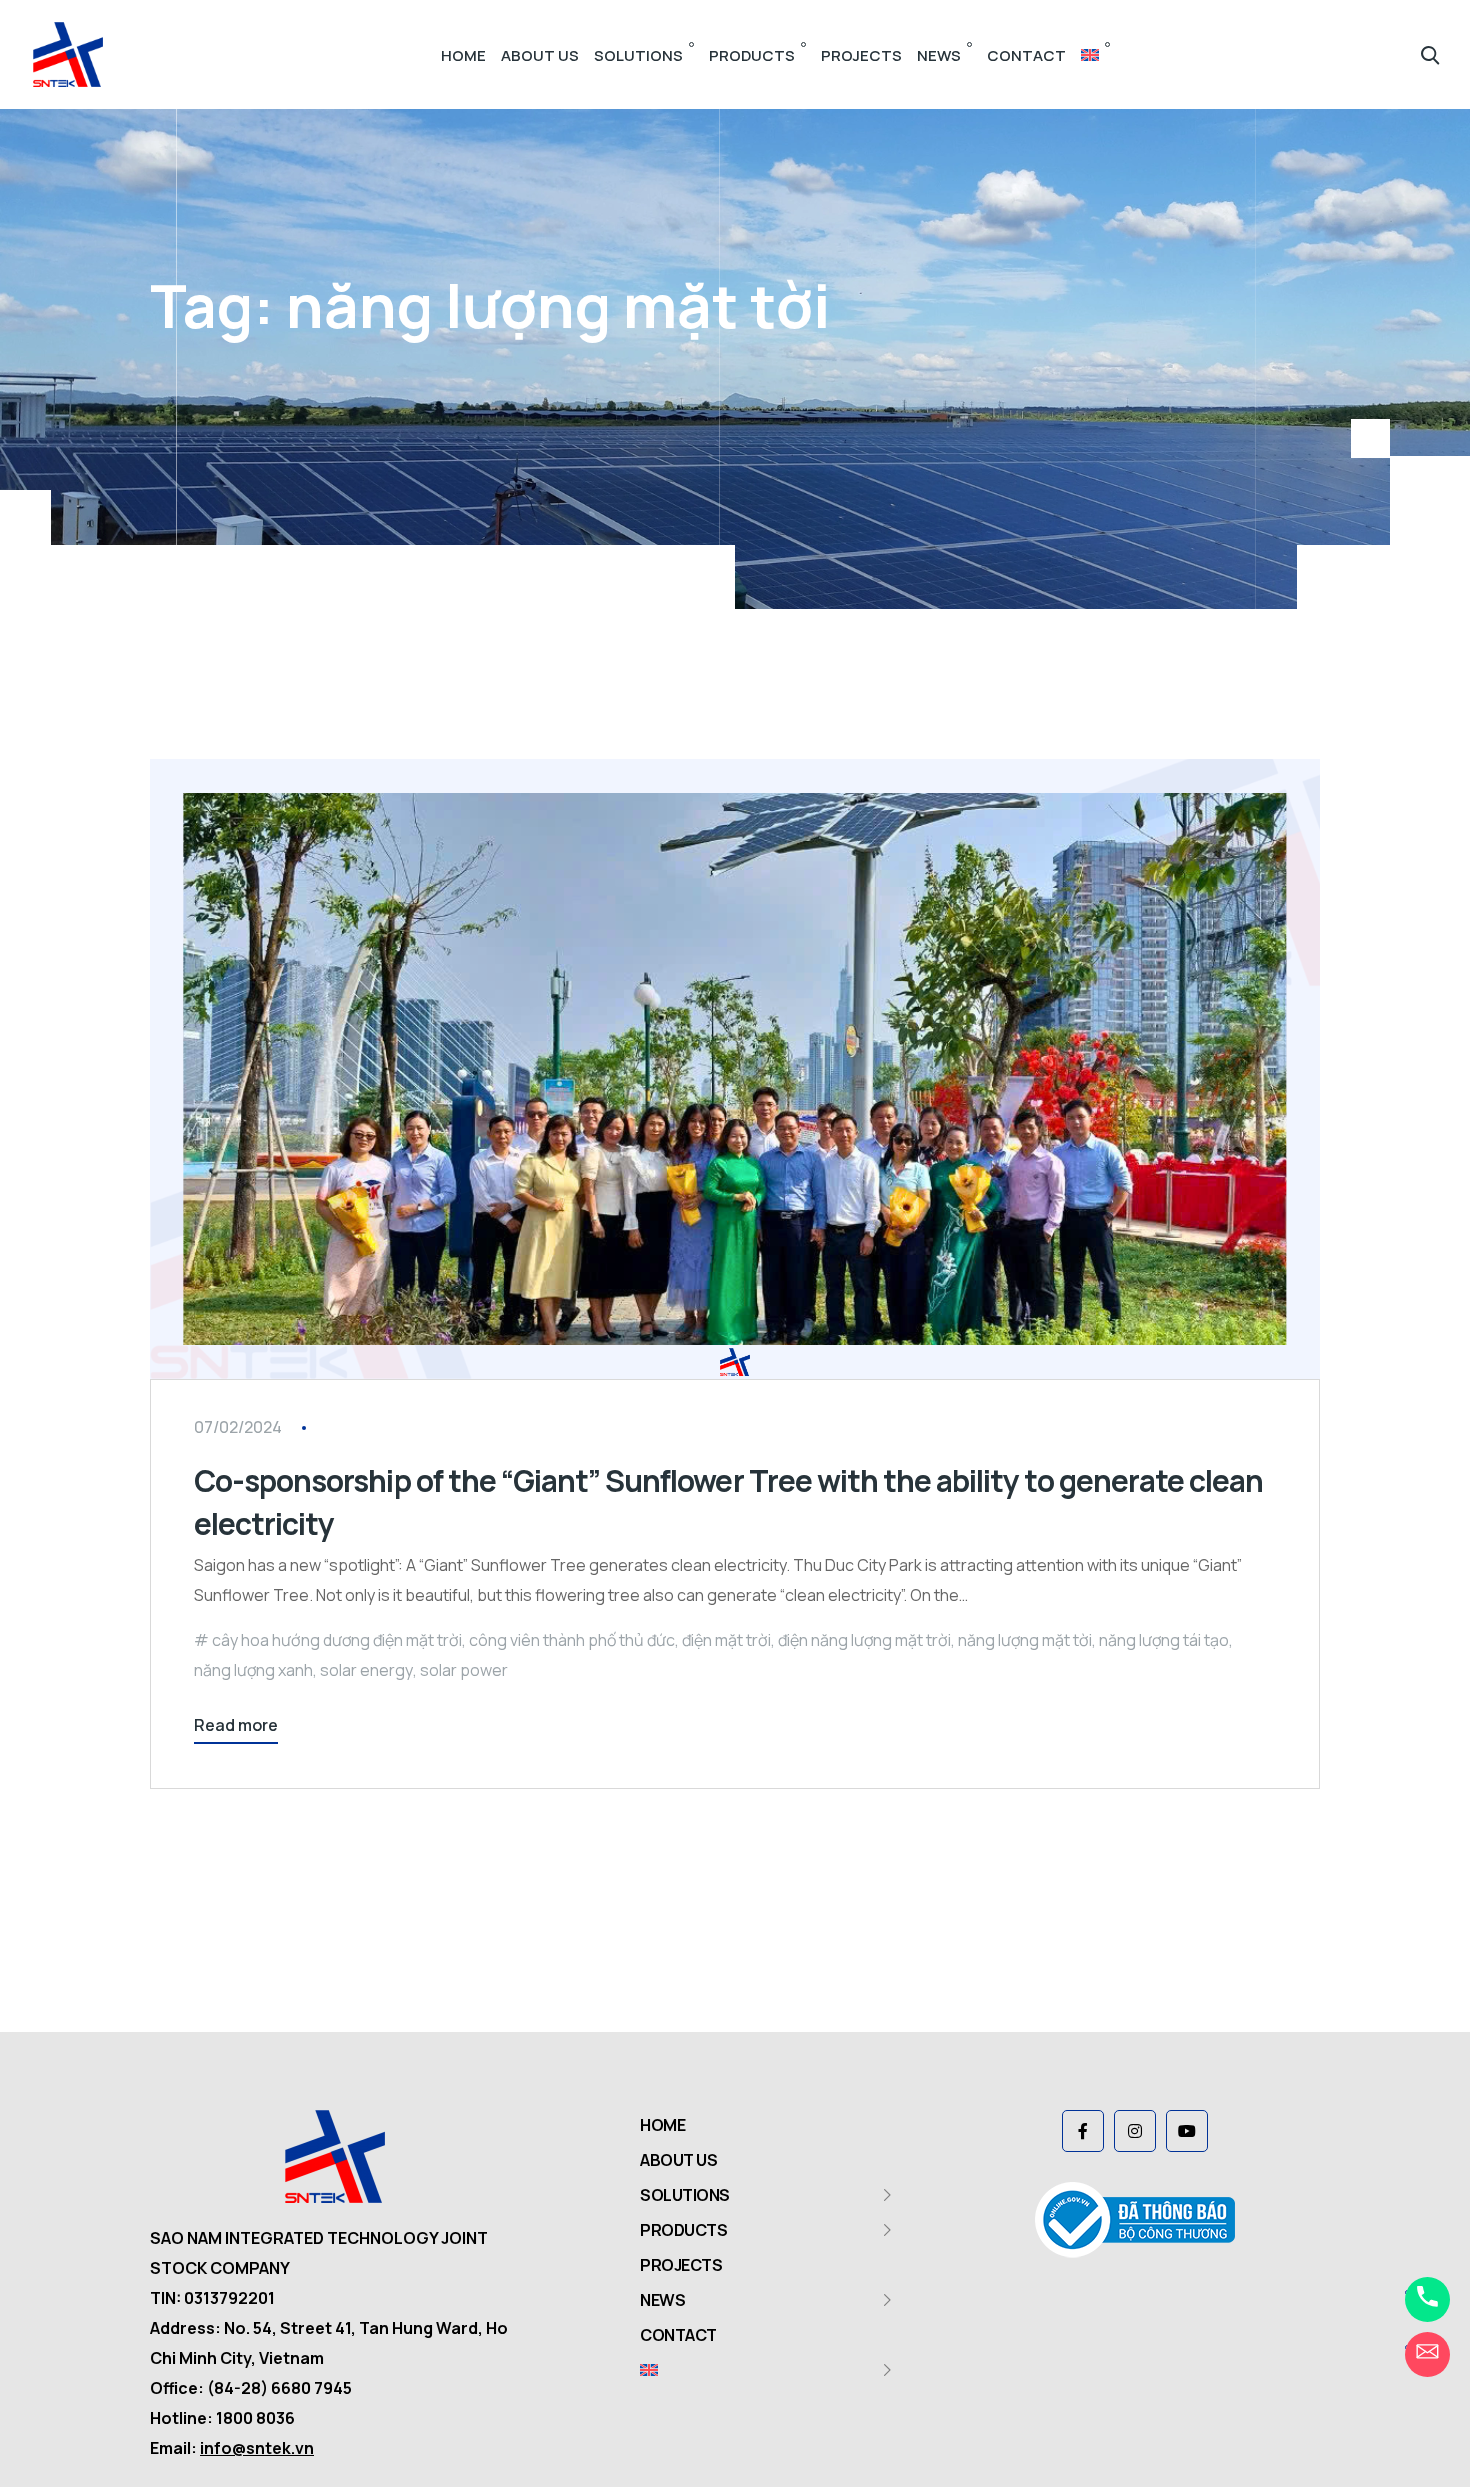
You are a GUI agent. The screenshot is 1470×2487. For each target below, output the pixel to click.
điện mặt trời (726, 1640)
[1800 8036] (1427, 2299)
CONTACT (1026, 55)
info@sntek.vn (257, 2448)
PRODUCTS (752, 55)
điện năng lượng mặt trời (864, 1640)
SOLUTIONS (638, 55)
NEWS (939, 55)
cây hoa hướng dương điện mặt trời (337, 1640)
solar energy (366, 1670)
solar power (464, 1670)
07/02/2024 (238, 1427)
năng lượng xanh (253, 1670)
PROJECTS (861, 55)
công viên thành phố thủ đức (572, 1640)
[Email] (1427, 2354)
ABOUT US (540, 55)
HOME (463, 55)
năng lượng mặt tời (1025, 1640)
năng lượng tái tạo (1164, 1640)
